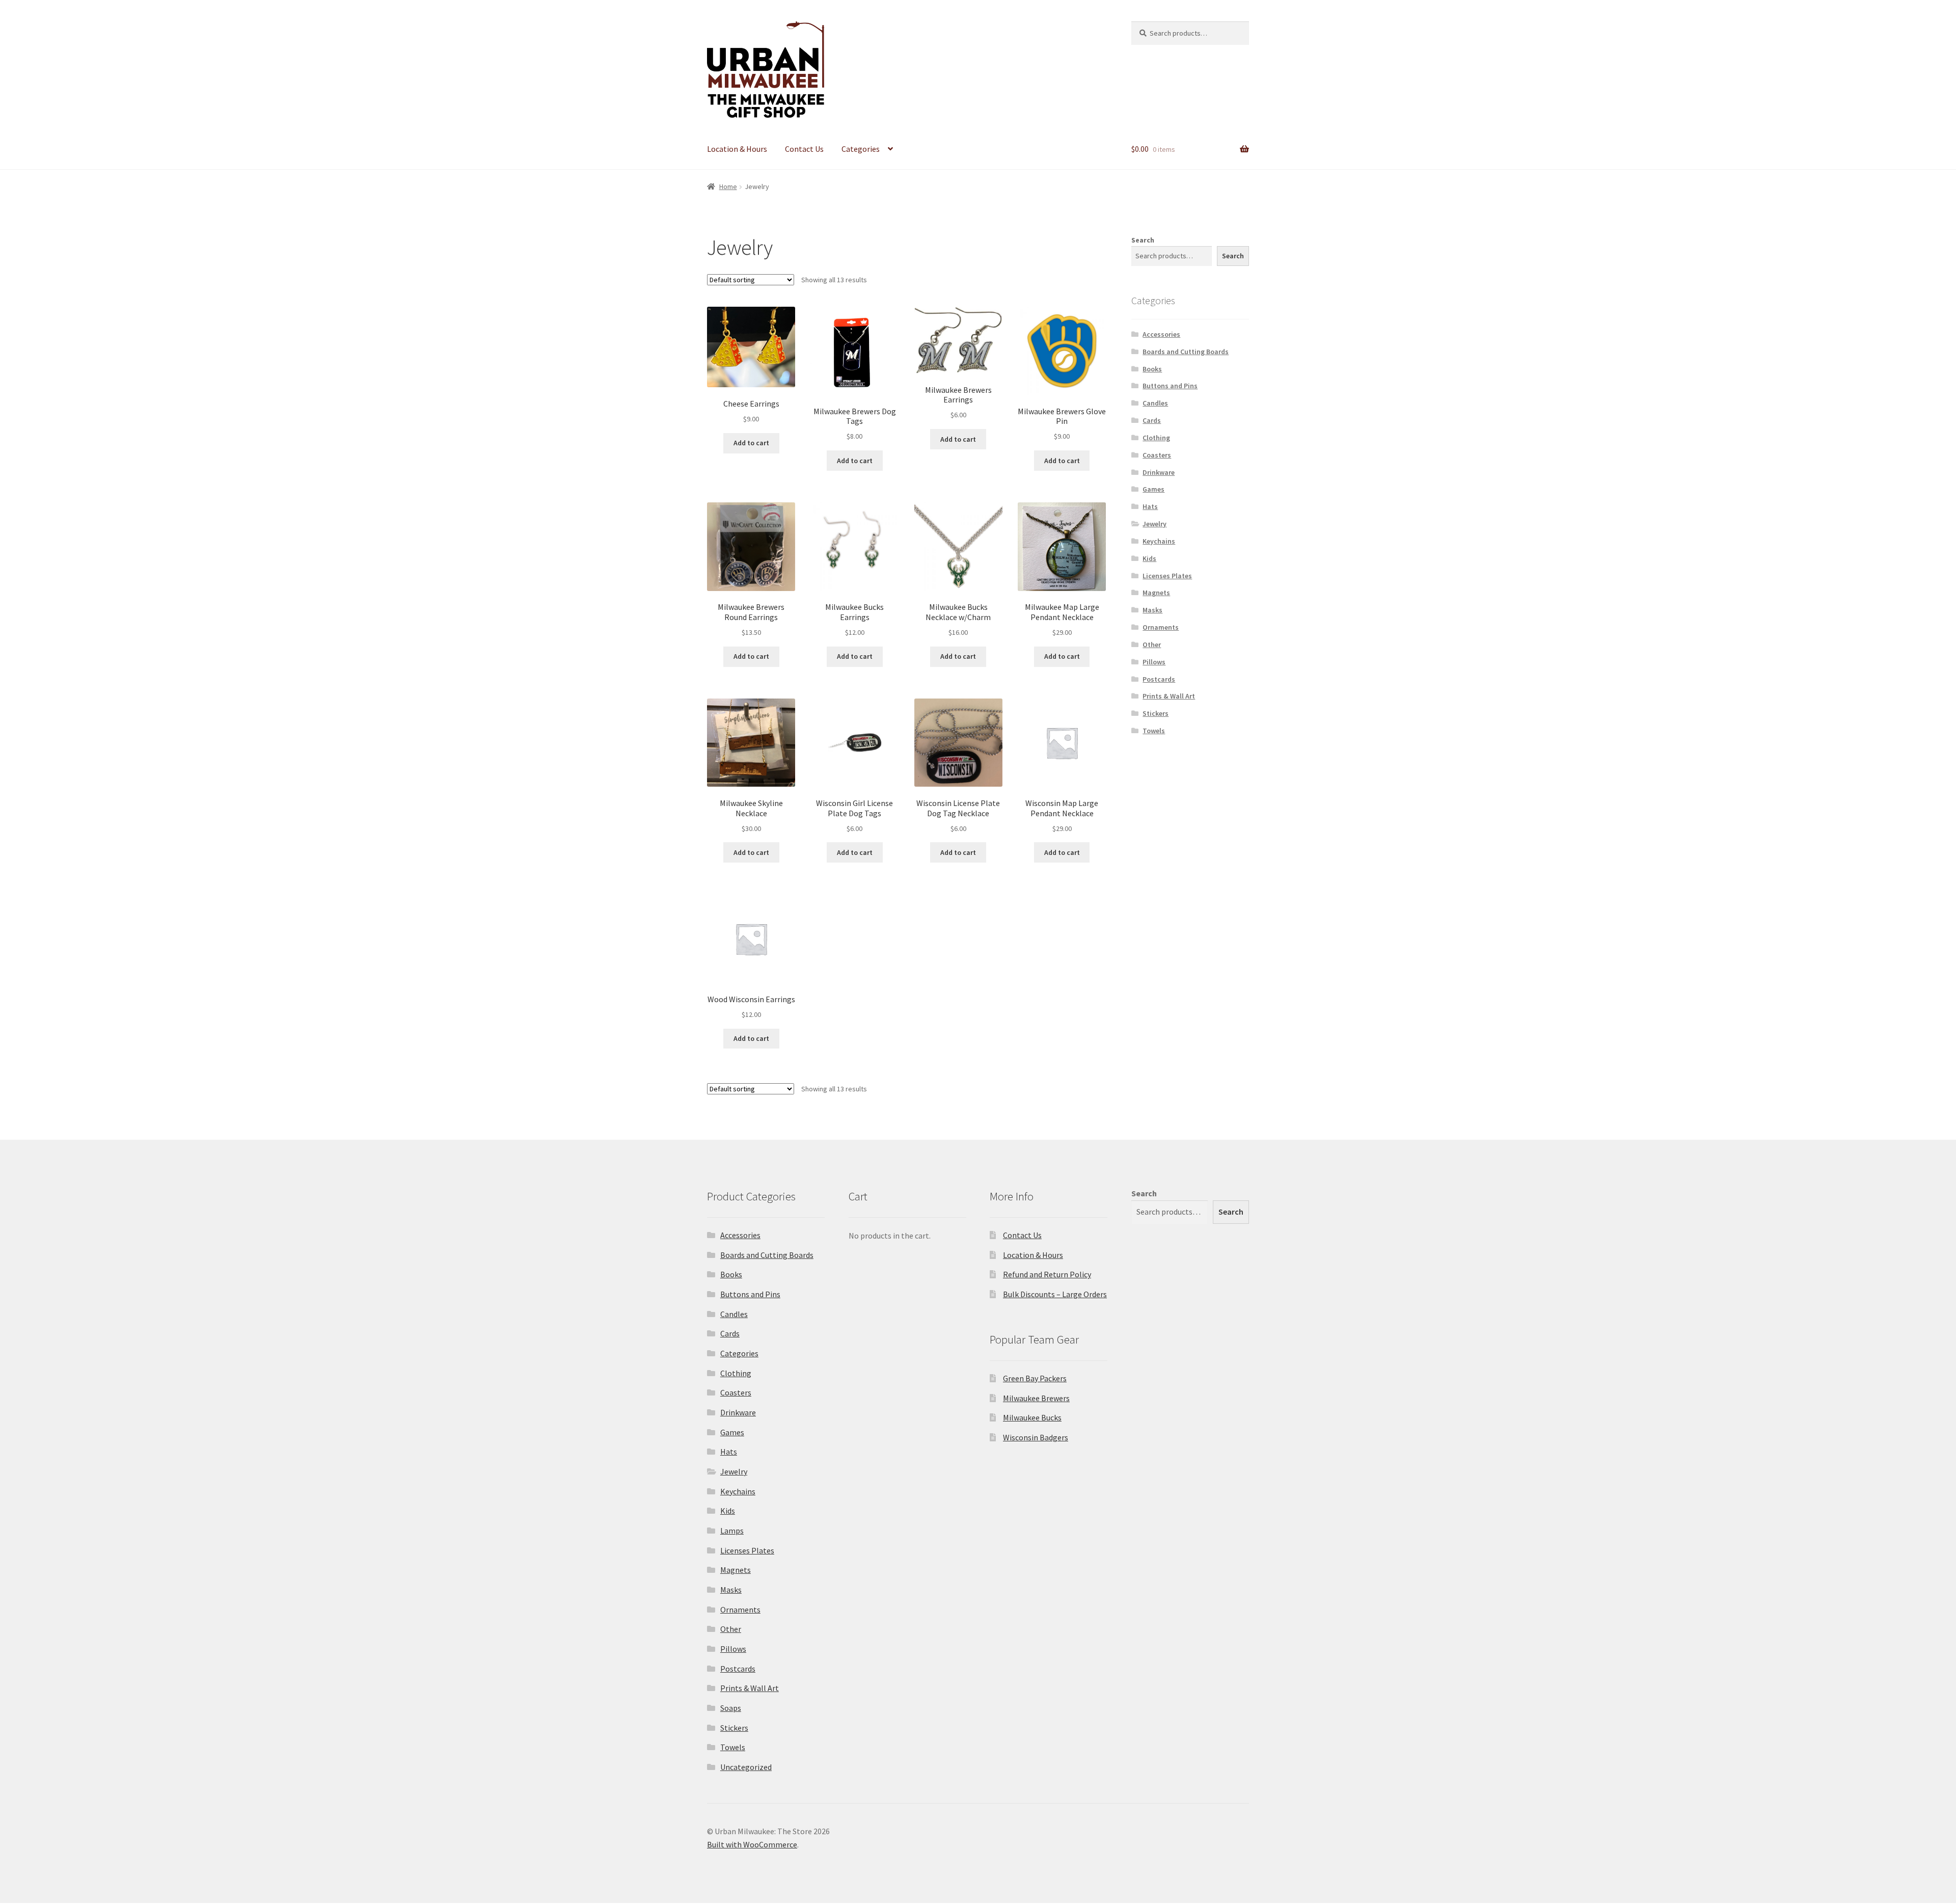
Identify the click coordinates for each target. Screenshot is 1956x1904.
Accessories (1161, 334)
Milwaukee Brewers (1036, 1398)
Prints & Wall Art (1169, 696)
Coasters (1157, 455)
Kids (1149, 558)
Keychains (1159, 541)
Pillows (1154, 662)
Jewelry (1154, 524)
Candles (1155, 403)
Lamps (732, 1531)
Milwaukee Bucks (1032, 1417)
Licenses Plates (1167, 576)
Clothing (1156, 438)
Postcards (1159, 679)
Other (1152, 645)
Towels (1154, 731)
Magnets (1156, 593)
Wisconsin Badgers (1036, 1437)
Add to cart (751, 443)
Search (1143, 240)
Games (1153, 489)
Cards (1152, 420)
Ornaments (1161, 627)
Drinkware (1159, 472)
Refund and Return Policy (1047, 1274)
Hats (1150, 506)
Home (728, 186)
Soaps (731, 1708)
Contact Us (804, 149)
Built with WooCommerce (752, 1844)
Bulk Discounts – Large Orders (1055, 1294)
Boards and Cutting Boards (1186, 352)
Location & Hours (737, 149)
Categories (861, 149)
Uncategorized (746, 1767)
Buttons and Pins (1170, 386)
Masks (1152, 610)
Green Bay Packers (1035, 1378)
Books (1152, 369)
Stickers (1156, 713)
